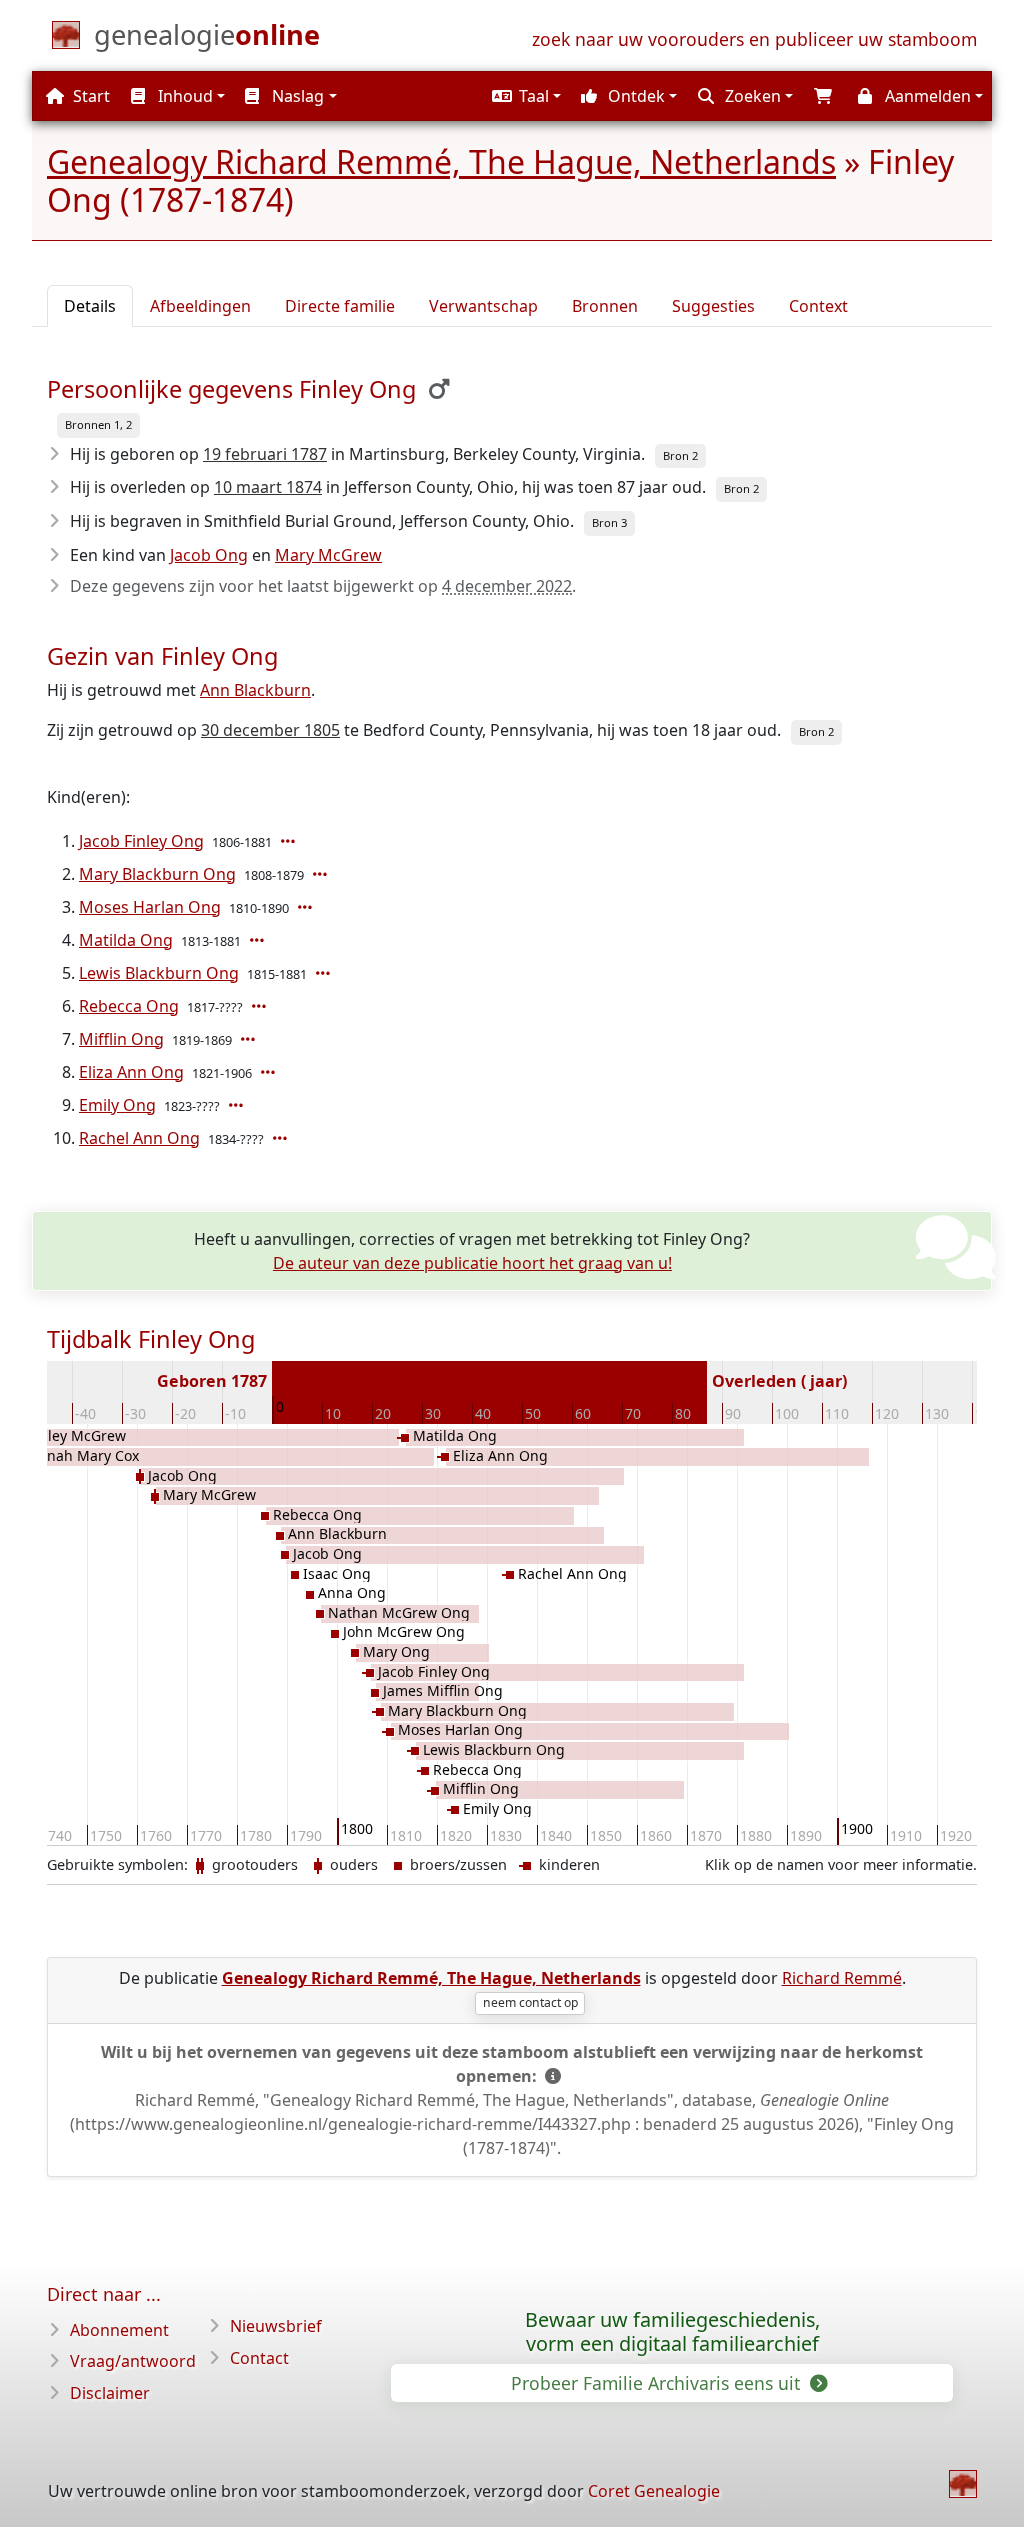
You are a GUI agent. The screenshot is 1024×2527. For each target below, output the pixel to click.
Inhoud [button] (183, 96)
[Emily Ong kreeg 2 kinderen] (238, 1105)
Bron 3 (609, 522)
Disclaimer (110, 2393)
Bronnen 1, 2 (98, 424)
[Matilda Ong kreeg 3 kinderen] (259, 940)
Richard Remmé (842, 1978)
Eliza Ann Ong (131, 1072)
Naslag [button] (296, 96)
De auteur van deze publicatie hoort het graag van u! (472, 1263)
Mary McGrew (328, 555)
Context (818, 306)
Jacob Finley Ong (141, 841)
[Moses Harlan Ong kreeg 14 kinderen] (307, 907)
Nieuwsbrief (276, 2326)
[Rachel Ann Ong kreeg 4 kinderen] (282, 1138)
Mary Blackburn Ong (157, 874)
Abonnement (119, 2330)
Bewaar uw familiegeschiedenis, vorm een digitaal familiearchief (672, 2332)
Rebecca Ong (129, 1006)
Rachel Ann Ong (139, 1138)
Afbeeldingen (200, 306)
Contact (259, 2358)
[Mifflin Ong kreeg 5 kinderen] (250, 1039)
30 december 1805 (270, 730)
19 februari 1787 (265, 454)
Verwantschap (483, 306)
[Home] (963, 2484)
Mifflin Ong (121, 1039)
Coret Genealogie (654, 2491)
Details (90, 306)
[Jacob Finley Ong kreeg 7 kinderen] (290, 841)
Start (89, 96)
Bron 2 (680, 455)
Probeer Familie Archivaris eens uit (658, 2383)
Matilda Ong (126, 940)
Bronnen (605, 306)
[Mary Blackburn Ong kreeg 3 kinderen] (322, 874)
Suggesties (713, 306)
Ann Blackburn (255, 690)
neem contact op (530, 2002)
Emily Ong (117, 1105)
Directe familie (340, 306)
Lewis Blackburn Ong (159, 973)
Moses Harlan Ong (150, 907)
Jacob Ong (209, 555)
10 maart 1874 (268, 487)
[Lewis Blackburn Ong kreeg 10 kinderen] (325, 973)
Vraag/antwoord (133, 2361)
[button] (524, 96)
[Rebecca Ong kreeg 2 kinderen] (261, 1006)
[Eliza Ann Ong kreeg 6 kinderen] (270, 1072)
